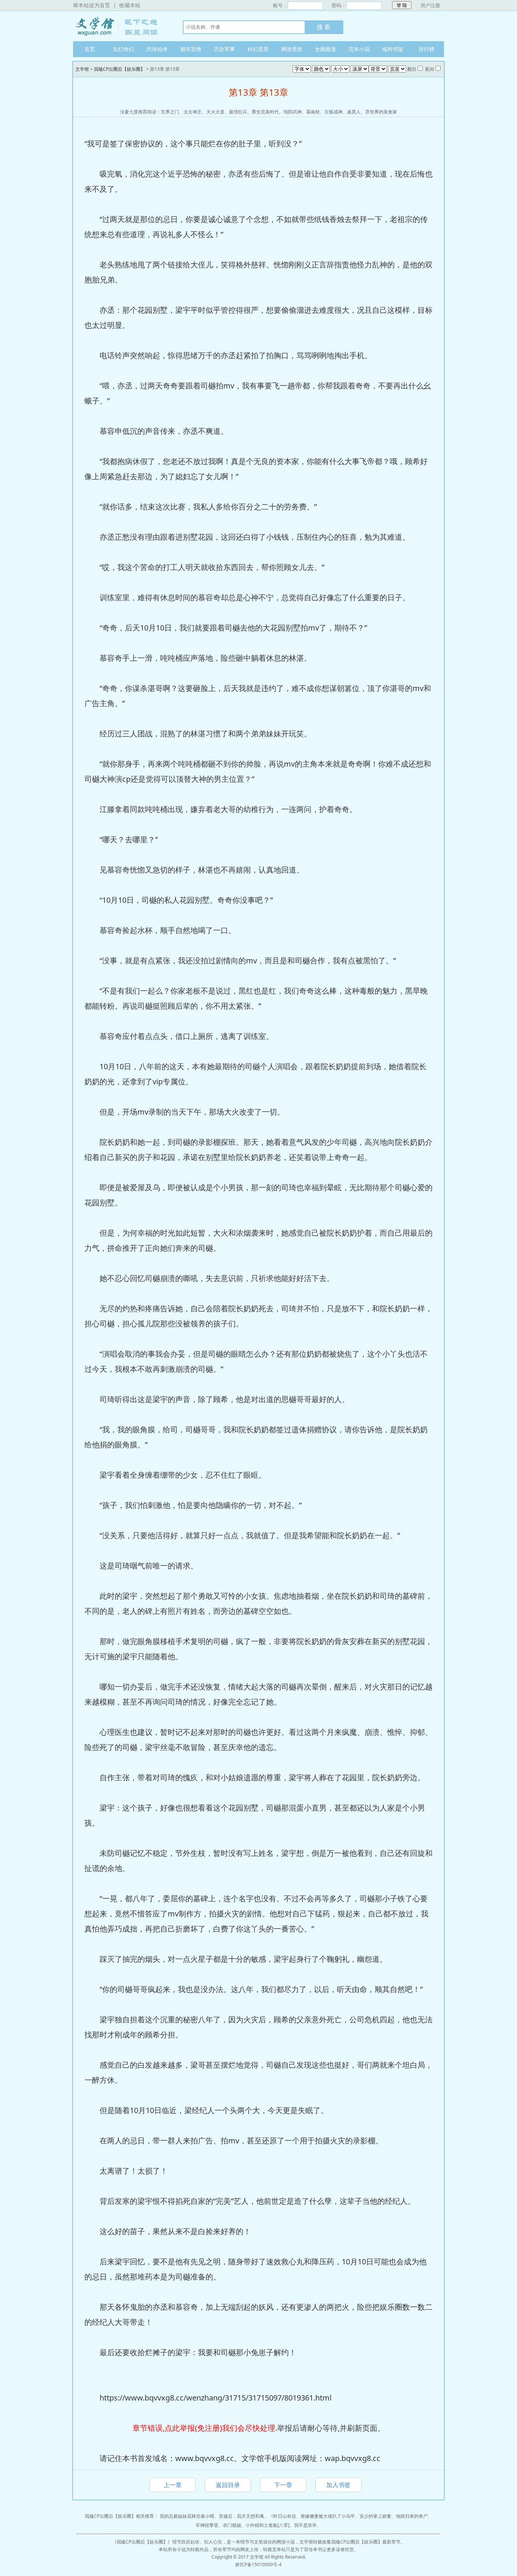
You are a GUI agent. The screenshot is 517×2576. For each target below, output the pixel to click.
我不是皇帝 (305, 2525)
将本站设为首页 (92, 5)
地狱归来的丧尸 (412, 2516)
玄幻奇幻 (123, 49)
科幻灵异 (258, 49)
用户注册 (430, 5)
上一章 (173, 2485)
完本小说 (359, 49)
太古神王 (193, 112)
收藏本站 (130, 5)
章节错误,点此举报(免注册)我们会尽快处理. (205, 2428)
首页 (90, 49)
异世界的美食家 (381, 112)
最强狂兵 (238, 112)
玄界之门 (170, 112)
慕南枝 (313, 112)
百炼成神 (333, 112)
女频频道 (325, 49)
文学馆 (120, 26)
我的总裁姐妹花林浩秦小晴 (187, 2516)
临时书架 (393, 49)
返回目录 (228, 2485)
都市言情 (191, 49)
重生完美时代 (265, 112)
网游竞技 (292, 49)
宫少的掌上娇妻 (375, 2516)
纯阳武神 (293, 112)
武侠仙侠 (157, 49)
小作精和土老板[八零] (268, 2525)
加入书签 (338, 2485)
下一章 (283, 2485)
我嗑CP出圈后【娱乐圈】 (119, 69)
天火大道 (215, 112)
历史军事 (224, 49)
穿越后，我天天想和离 (241, 2516)
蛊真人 (354, 112)
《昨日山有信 (282, 2516)
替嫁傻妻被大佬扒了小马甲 (328, 2516)
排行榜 (427, 49)
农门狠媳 (232, 2525)
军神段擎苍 (207, 2525)
